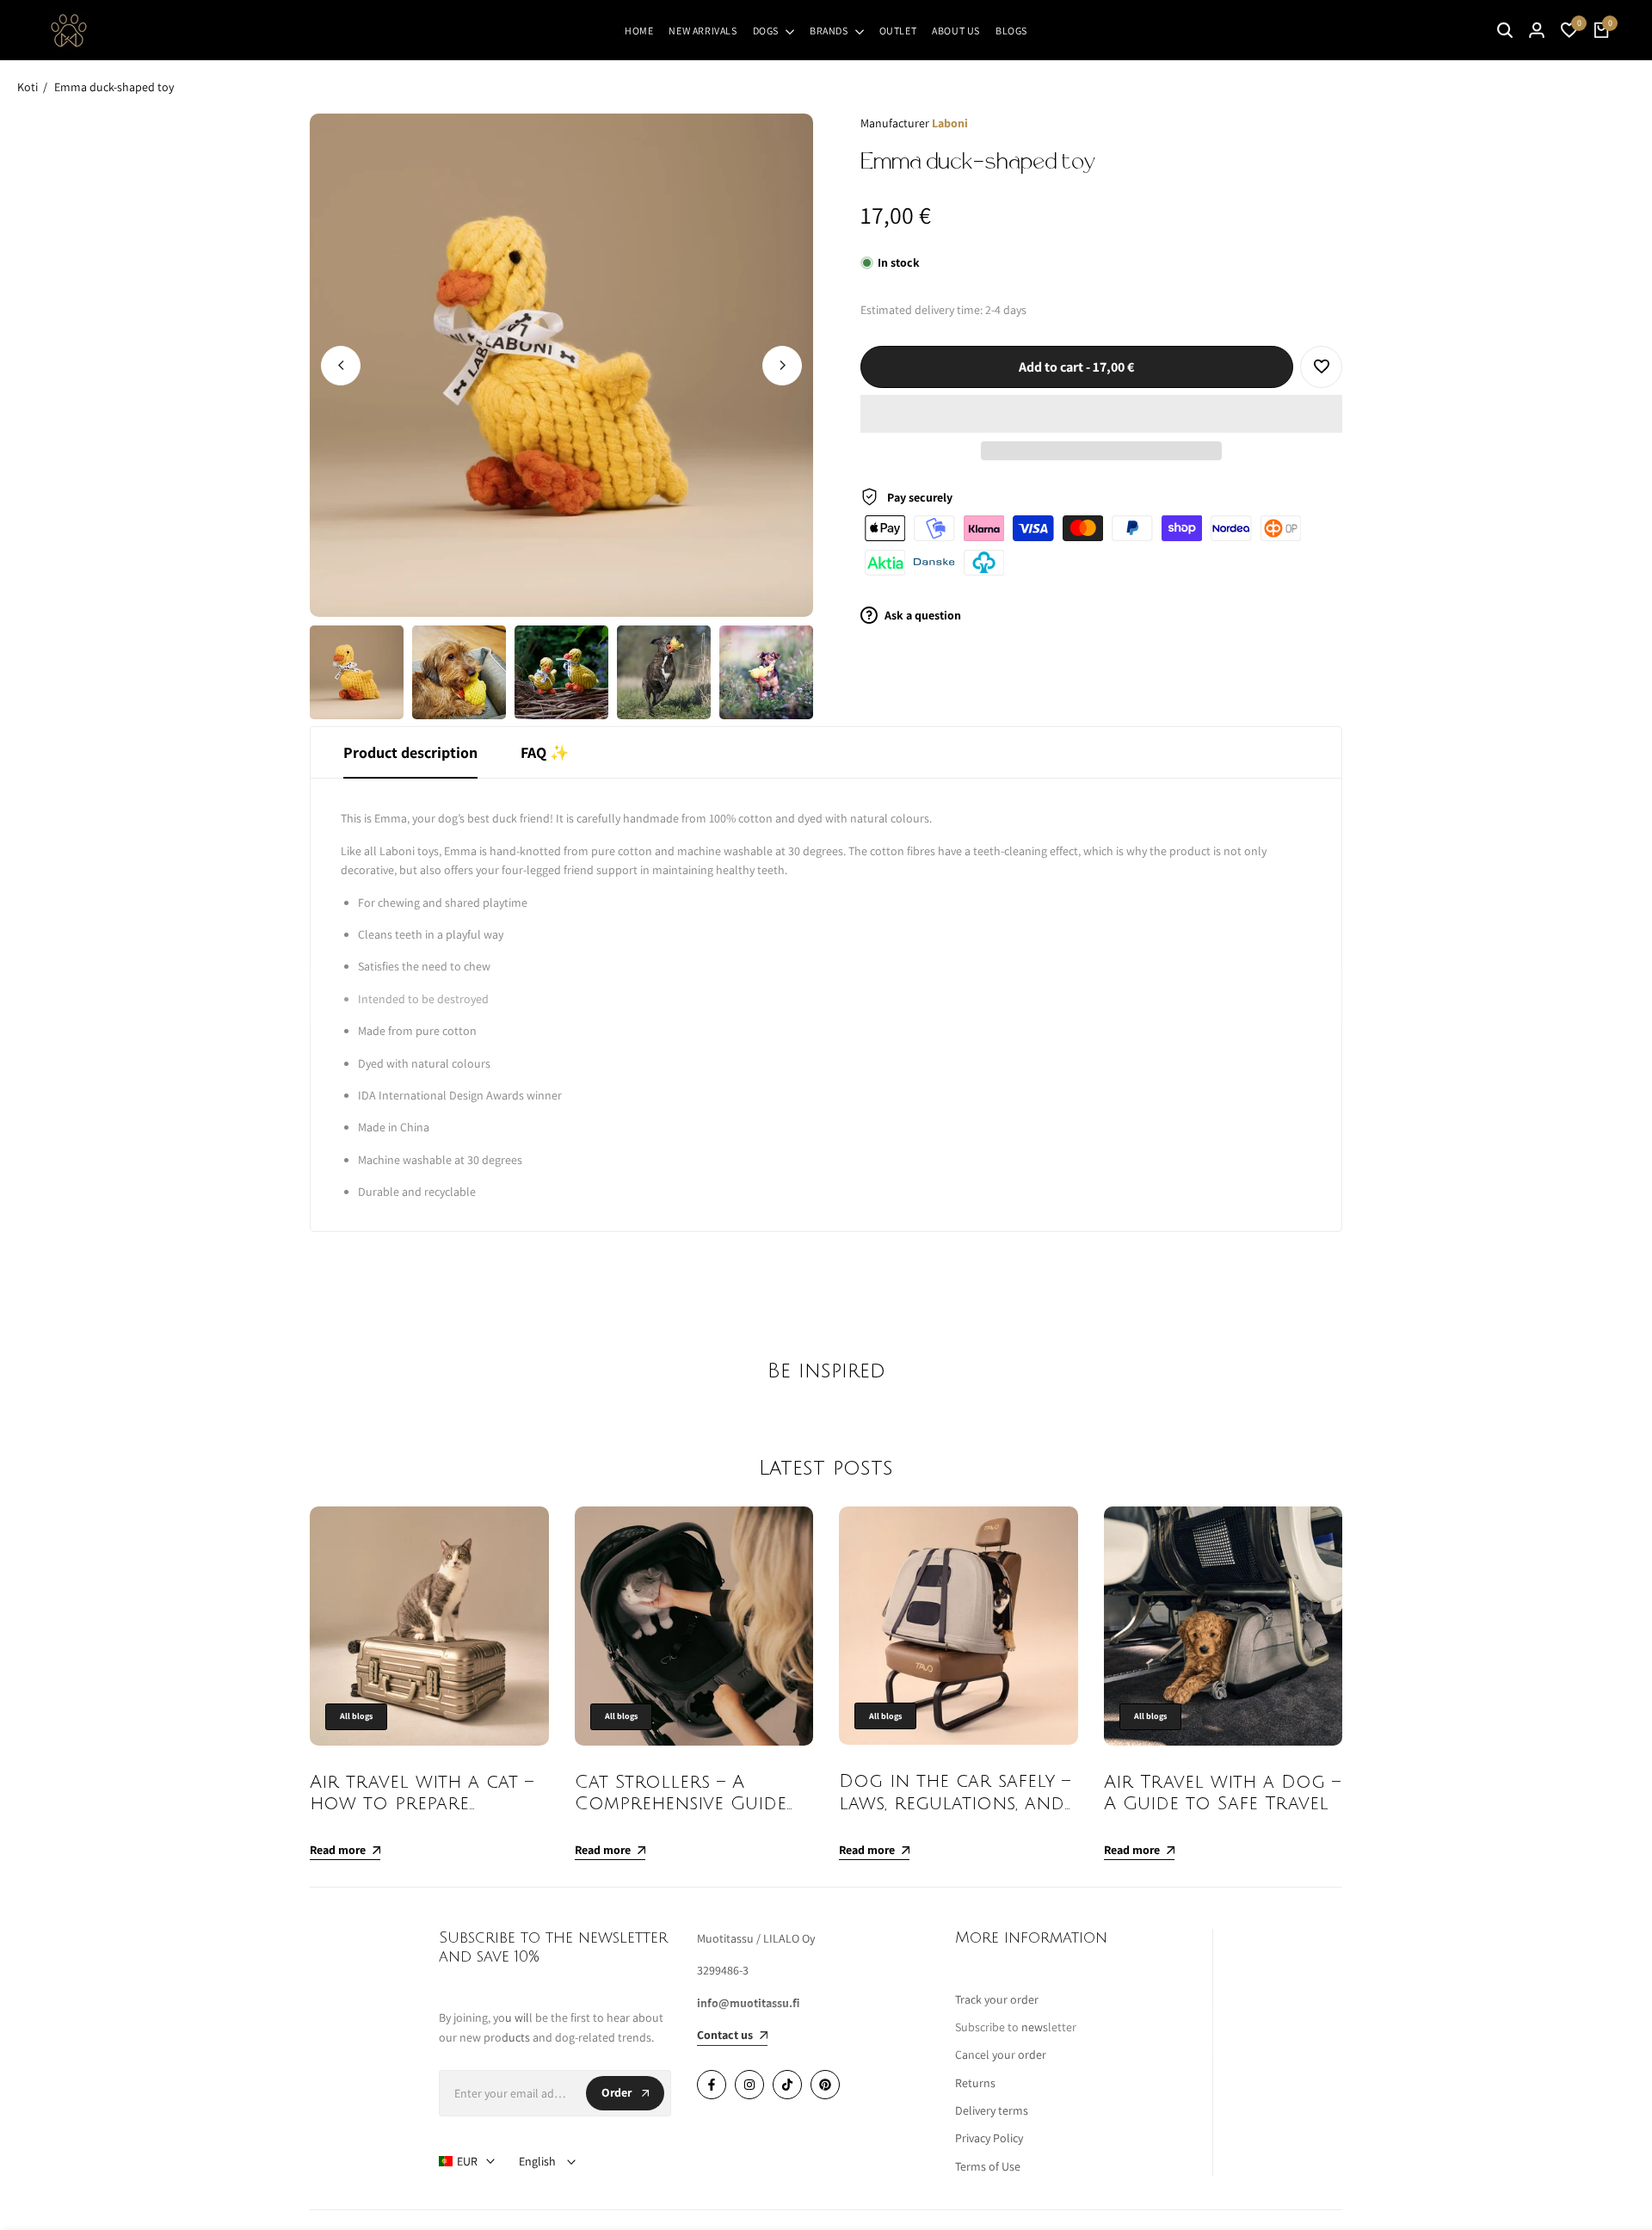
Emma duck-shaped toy (114, 87)
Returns (975, 2083)
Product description (410, 752)
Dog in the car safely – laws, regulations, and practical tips (955, 1803)
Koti (28, 87)
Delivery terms (992, 2110)
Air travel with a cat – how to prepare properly (422, 1804)
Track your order (997, 1999)
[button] (1101, 414)
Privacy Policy (989, 2138)
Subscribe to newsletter (1016, 2027)
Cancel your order (1001, 2054)
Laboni (950, 123)
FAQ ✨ (545, 752)
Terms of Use (988, 2166)
